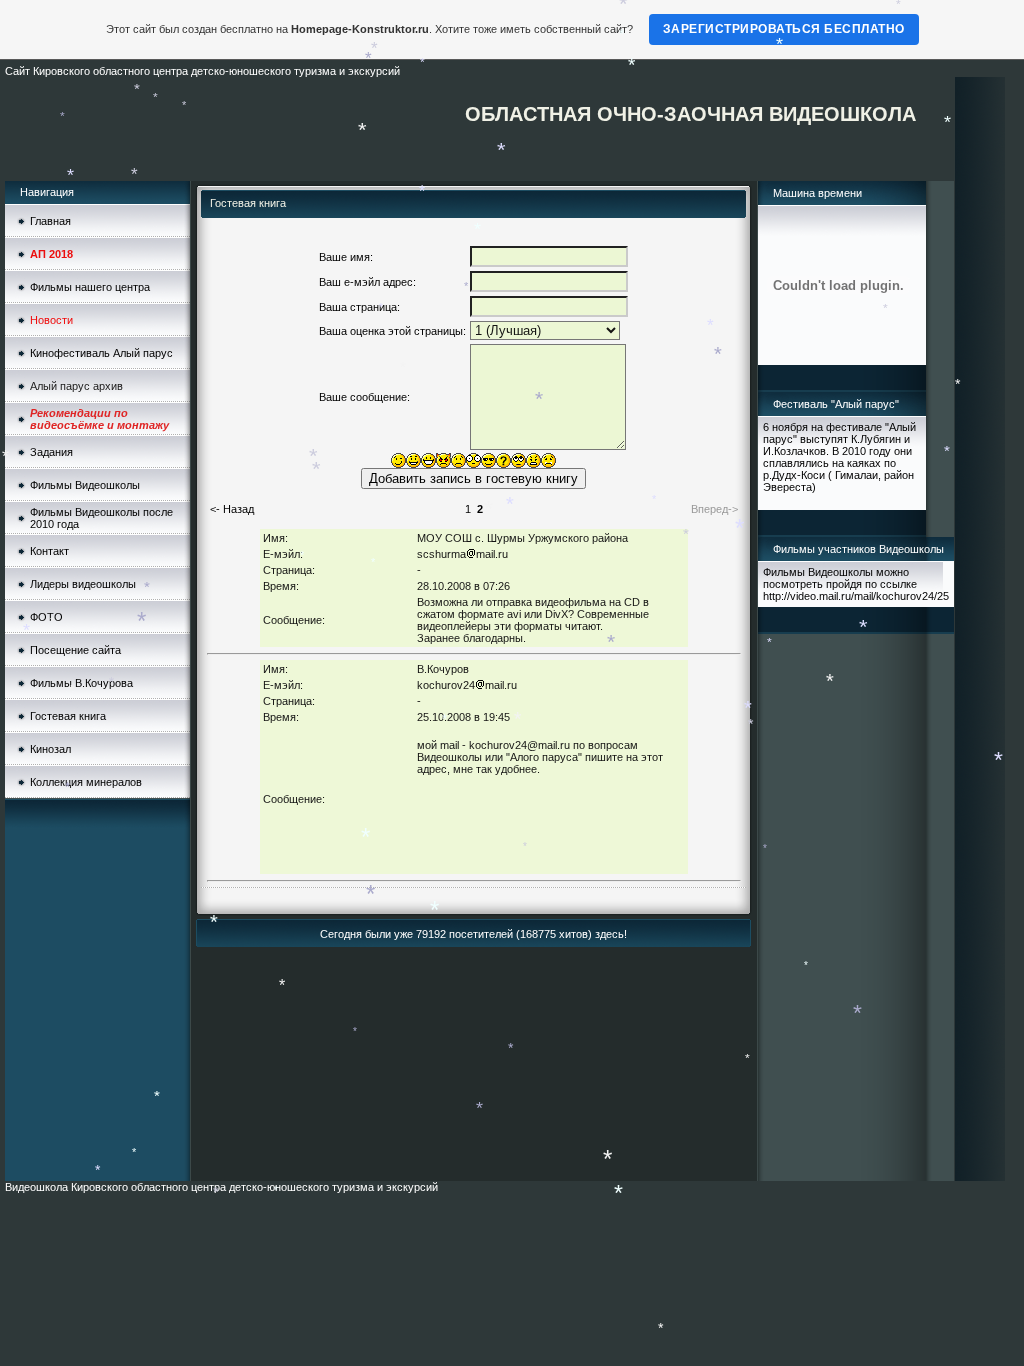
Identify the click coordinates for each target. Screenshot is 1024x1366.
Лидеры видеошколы (83, 584)
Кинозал (50, 749)
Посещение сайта (75, 650)
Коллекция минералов (86, 782)
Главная (50, 221)
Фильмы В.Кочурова (81, 683)
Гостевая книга (68, 716)
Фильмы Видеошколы (85, 485)
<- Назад (232, 509)
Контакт (49, 551)
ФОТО (46, 617)
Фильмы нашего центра (90, 287)
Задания (51, 452)
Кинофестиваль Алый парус (101, 353)
